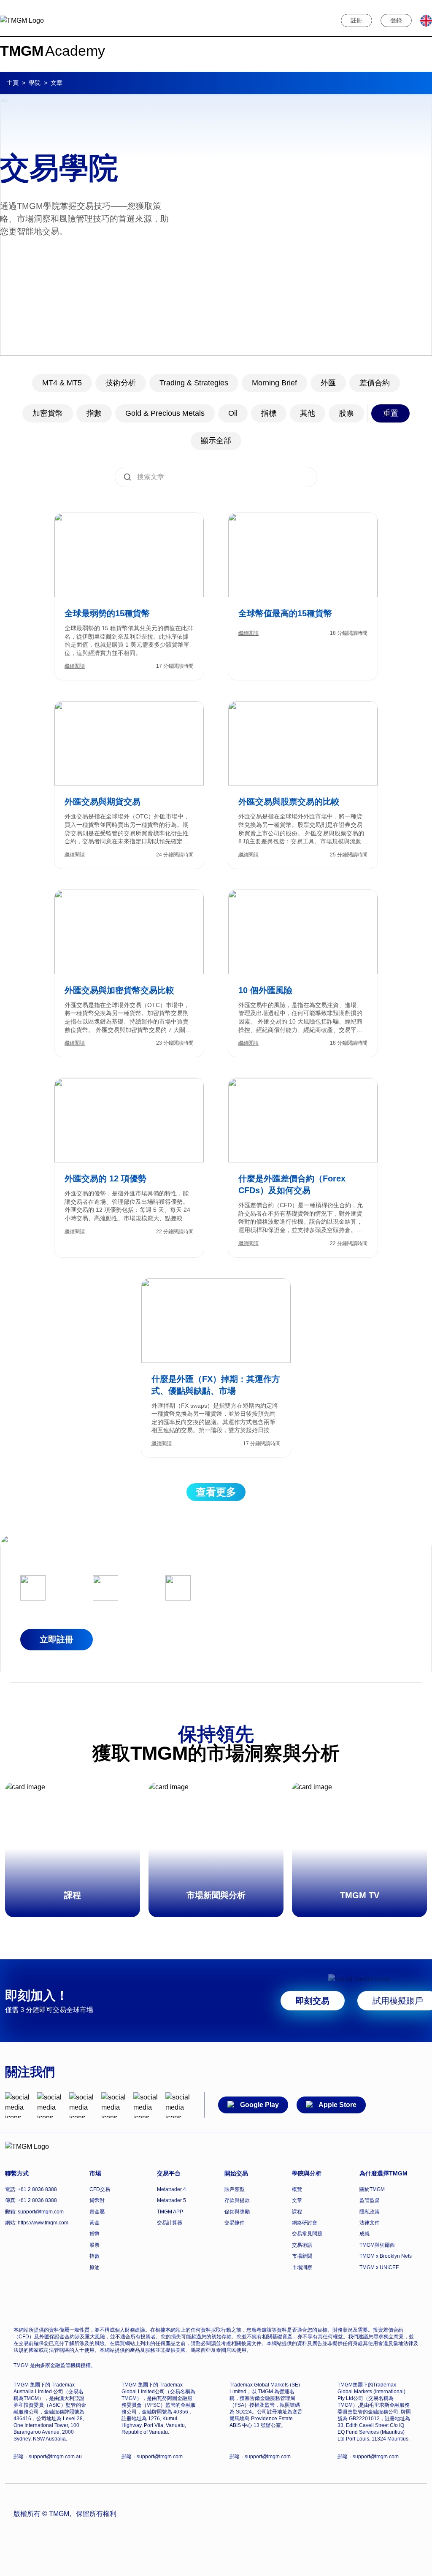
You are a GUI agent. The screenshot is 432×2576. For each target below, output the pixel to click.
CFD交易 (100, 2189)
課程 (297, 2212)
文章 (297, 2200)
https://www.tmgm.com (43, 2223)
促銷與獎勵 (237, 2212)
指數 (94, 2256)
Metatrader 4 (171, 2189)
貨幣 (94, 2234)
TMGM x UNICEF (379, 2267)
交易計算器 (170, 2223)
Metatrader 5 (171, 2200)
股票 (94, 2245)
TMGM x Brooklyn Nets (386, 2256)
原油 (94, 2267)
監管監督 (370, 2200)
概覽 (297, 2189)
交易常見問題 (307, 2234)
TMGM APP (170, 2212)
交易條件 (235, 2223)
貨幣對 (97, 2200)
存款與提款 (237, 2200)
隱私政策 (370, 2212)
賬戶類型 (235, 2189)
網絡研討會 (305, 2223)
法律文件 (370, 2223)
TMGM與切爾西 (377, 2245)
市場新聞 (302, 2256)
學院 (35, 83)
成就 (364, 2234)
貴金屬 (97, 2212)
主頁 (13, 83)
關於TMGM (372, 2189)
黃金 (94, 2223)
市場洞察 (302, 2267)
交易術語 (302, 2245)
